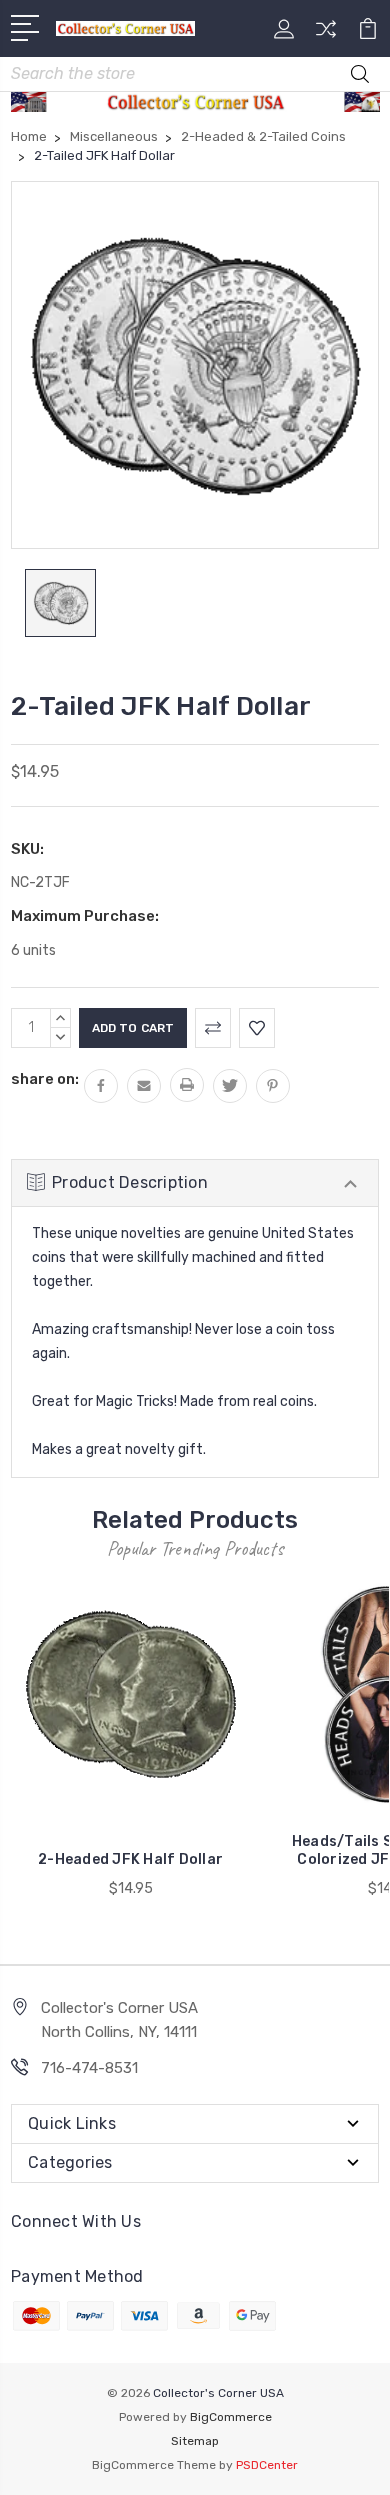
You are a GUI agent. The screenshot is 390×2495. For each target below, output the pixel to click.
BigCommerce (231, 2417)
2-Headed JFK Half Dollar (130, 1859)
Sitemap (195, 2441)
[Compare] (326, 35)
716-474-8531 (89, 2068)
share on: (45, 1079)
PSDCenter (267, 2465)
